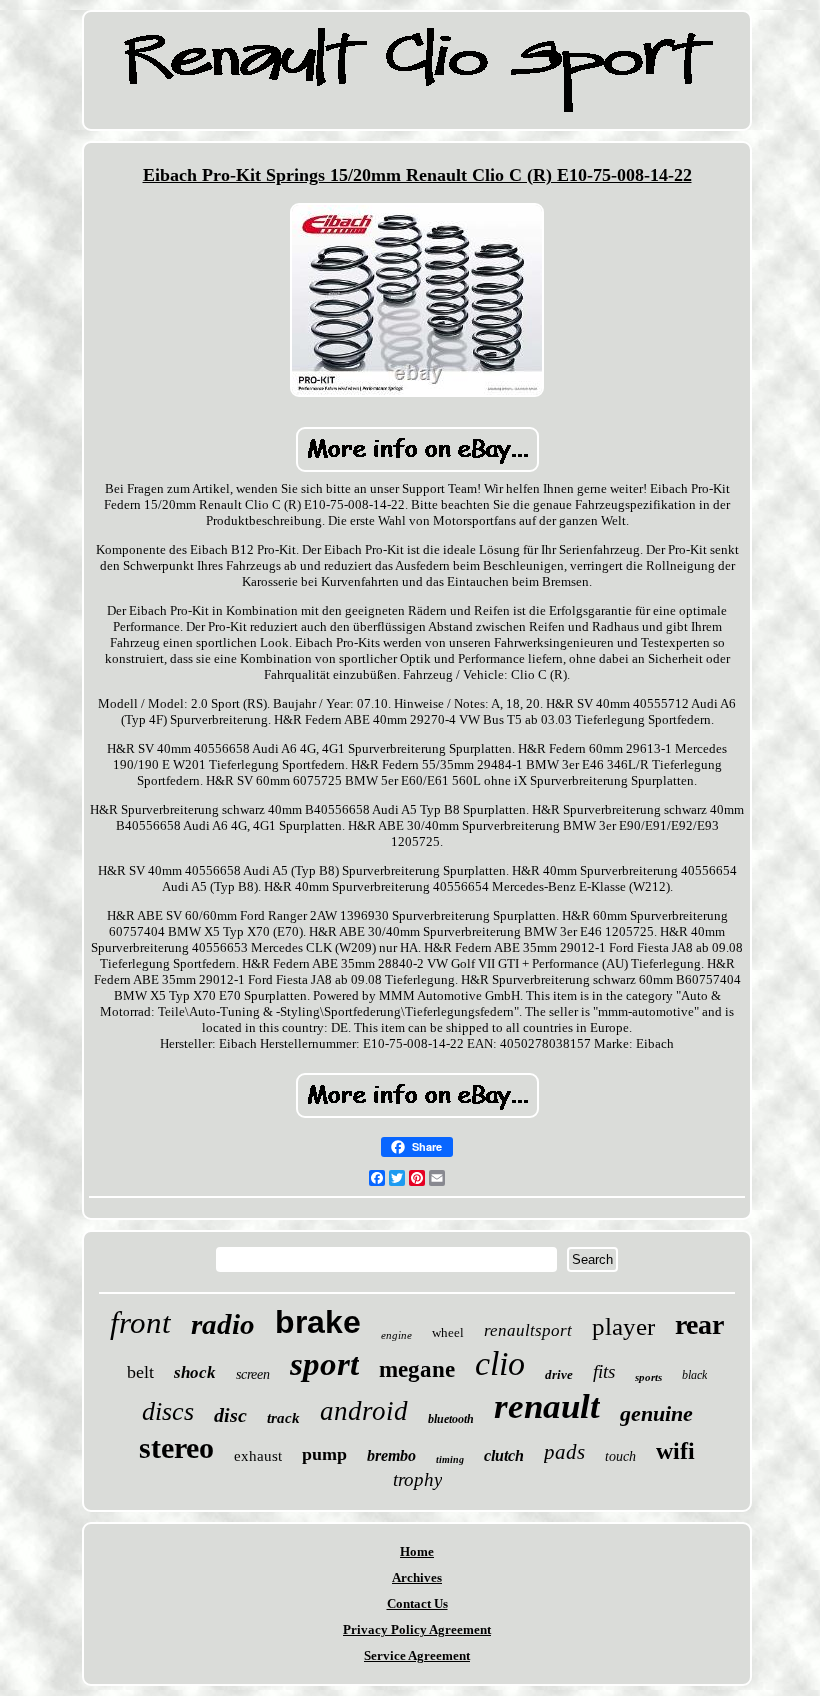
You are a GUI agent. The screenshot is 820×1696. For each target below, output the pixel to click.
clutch (504, 1455)
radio (223, 1324)
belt (140, 1372)
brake (318, 1322)
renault (547, 1406)
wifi (675, 1451)
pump (324, 1454)
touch (620, 1456)
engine (396, 1335)
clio (500, 1363)
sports (648, 1377)
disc (230, 1415)
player (623, 1326)
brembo (391, 1455)
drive (559, 1374)
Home (417, 1551)
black (694, 1375)
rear (699, 1324)
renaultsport (528, 1330)
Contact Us (417, 1603)
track (283, 1418)
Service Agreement (417, 1655)
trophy (417, 1479)
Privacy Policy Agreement (417, 1629)
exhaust (258, 1456)
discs (168, 1411)
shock (195, 1372)
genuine (656, 1413)
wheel (448, 1332)
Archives (417, 1577)
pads (564, 1452)
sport (324, 1364)
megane (417, 1369)
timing (450, 1459)
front (140, 1322)
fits (604, 1371)
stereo (176, 1447)
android (364, 1411)
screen (253, 1374)
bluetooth (451, 1419)
